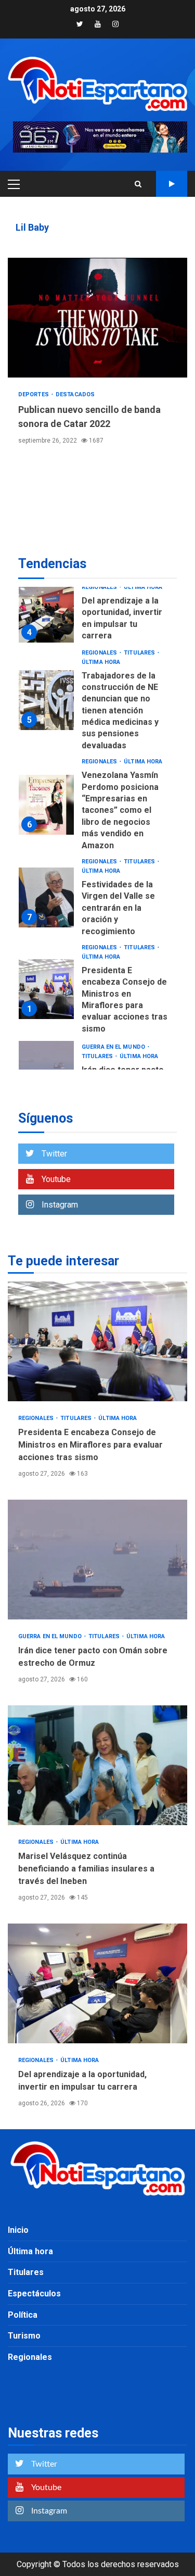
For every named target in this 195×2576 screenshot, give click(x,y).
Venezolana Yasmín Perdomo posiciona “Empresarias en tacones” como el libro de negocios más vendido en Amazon (46, 805)
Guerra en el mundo (114, 1047)
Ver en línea (172, 184)
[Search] (138, 184)
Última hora (143, 587)
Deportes (34, 394)
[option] (97, 615)
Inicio (18, 2230)
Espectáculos (34, 2294)
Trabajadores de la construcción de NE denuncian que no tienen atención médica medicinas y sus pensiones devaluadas (46, 700)
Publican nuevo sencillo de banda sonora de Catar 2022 (97, 318)
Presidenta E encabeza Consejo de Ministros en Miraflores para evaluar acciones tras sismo (46, 989)
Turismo (24, 2336)
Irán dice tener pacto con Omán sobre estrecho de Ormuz (97, 1560)
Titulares (140, 653)
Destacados (75, 394)
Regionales (100, 587)
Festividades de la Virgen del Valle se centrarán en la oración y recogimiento (46, 897)
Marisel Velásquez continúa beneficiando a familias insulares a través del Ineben (97, 1765)
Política (23, 2315)
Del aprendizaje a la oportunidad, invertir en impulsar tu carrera (46, 613)
